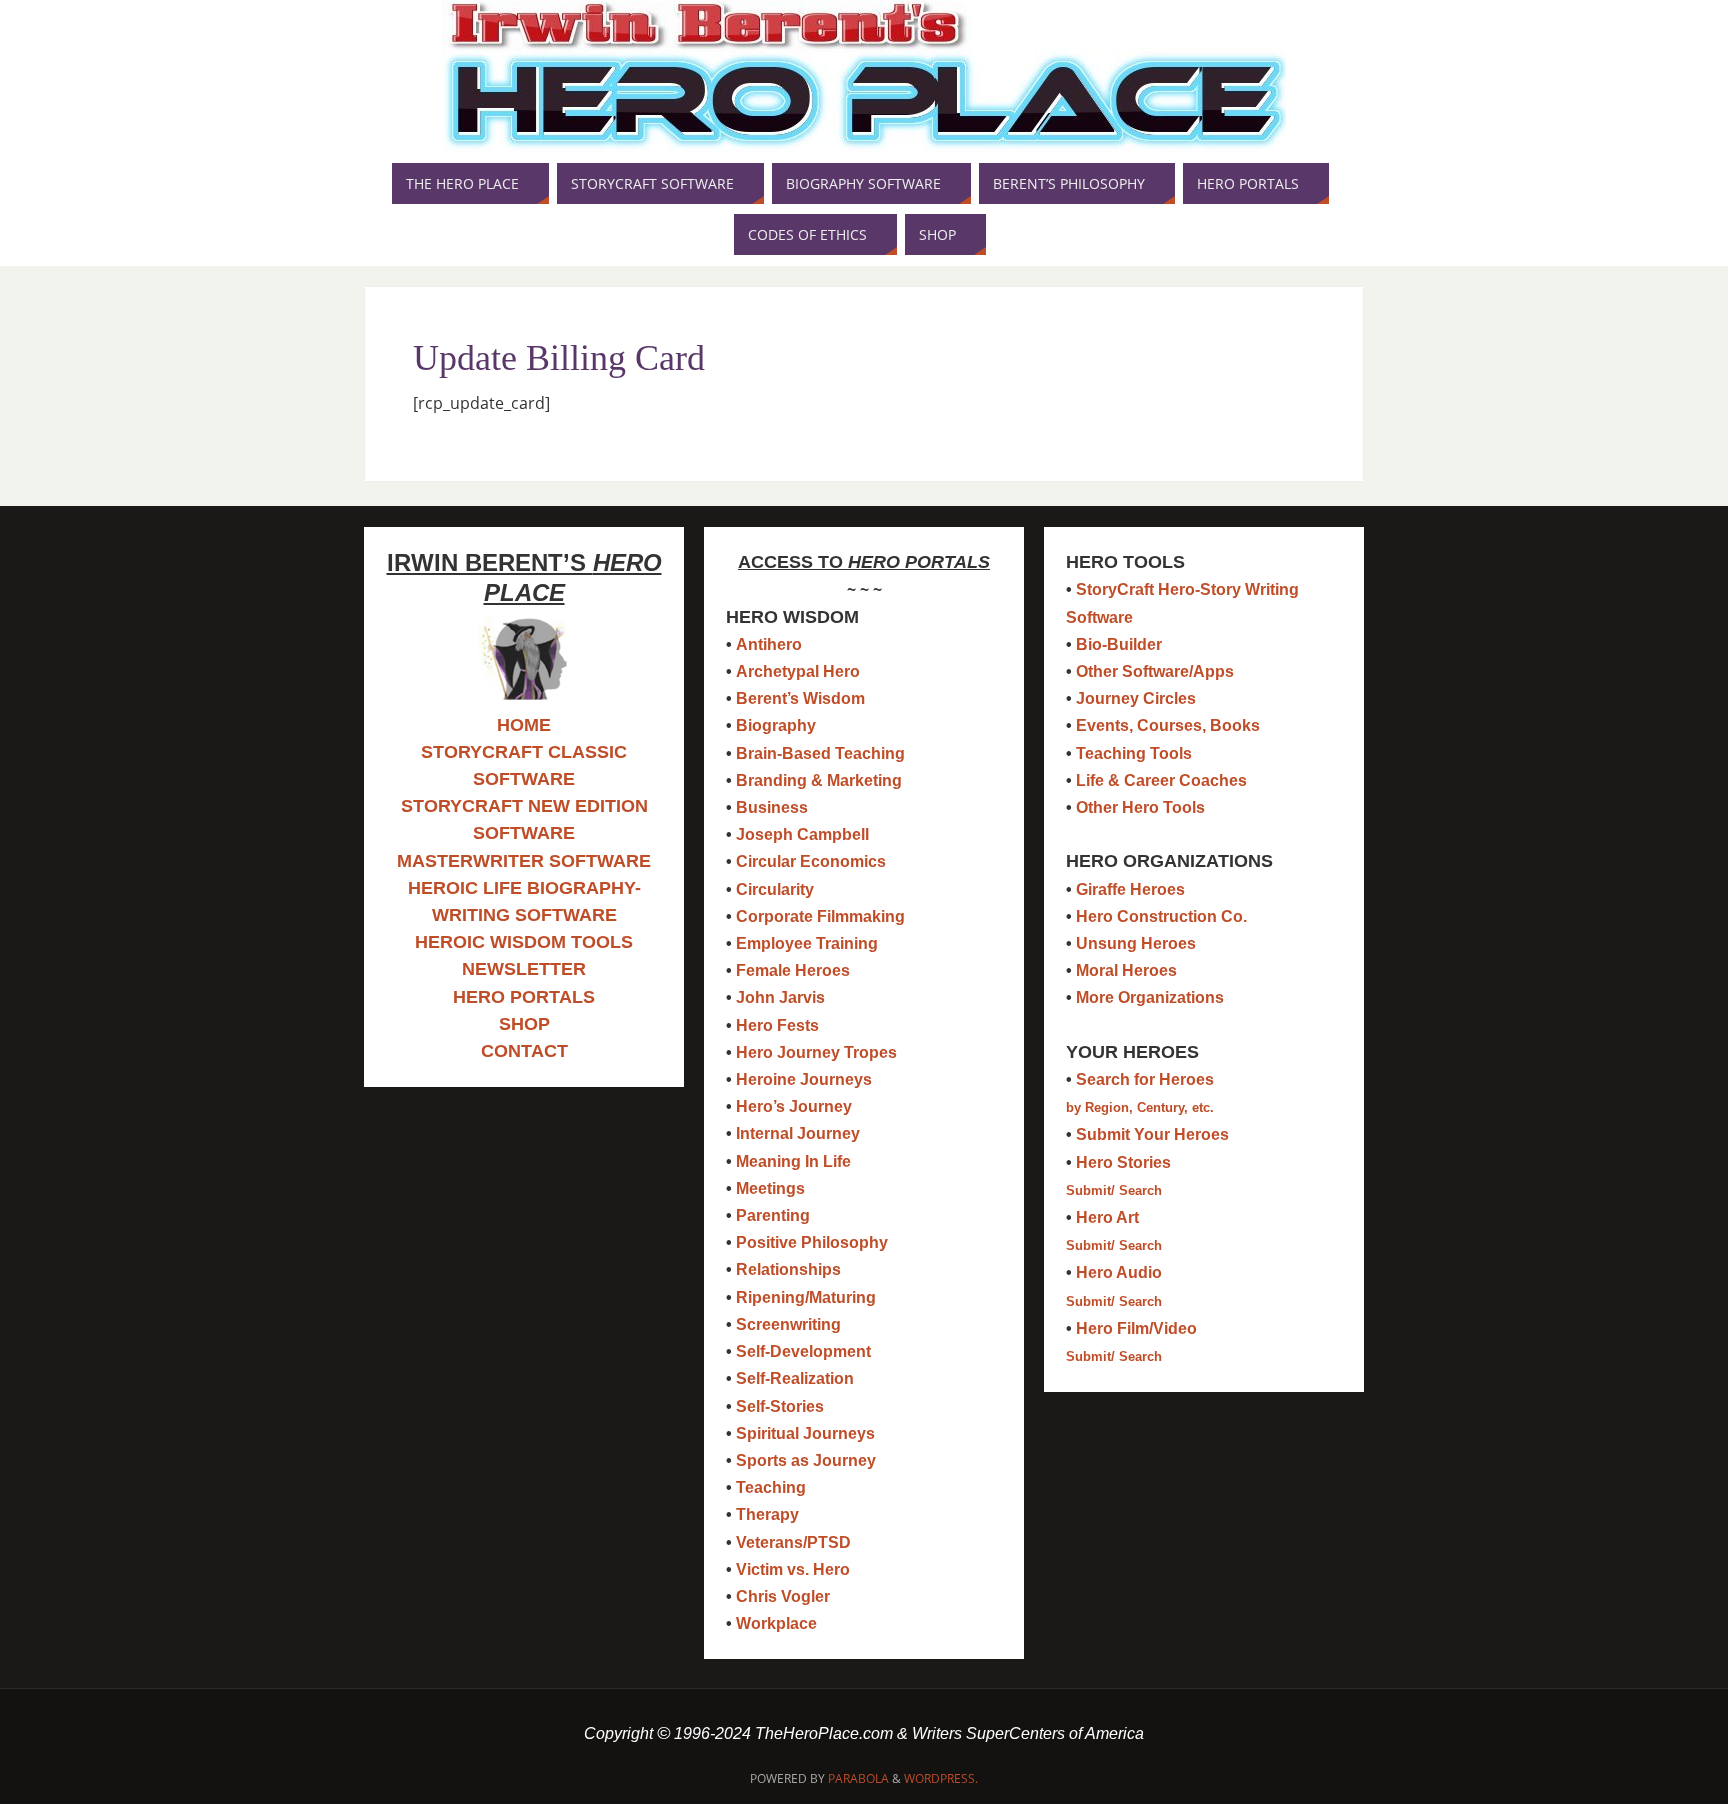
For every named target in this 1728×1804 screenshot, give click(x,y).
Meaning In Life (793, 1161)
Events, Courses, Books (1168, 725)
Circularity (775, 889)
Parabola (858, 1778)
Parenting (773, 1215)
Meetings (770, 1188)
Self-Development (803, 1351)
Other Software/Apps (1155, 671)
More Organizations (1150, 997)
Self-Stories (780, 1406)
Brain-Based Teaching (820, 753)
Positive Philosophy (812, 1242)
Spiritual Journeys (805, 1433)
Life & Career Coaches (1161, 780)
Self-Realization (795, 1378)
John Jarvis (780, 997)
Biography (776, 725)
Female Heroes (793, 970)
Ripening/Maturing (806, 1297)
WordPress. (941, 1778)
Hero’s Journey (794, 1106)
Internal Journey (798, 1133)
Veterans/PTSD (793, 1542)
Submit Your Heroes (1152, 1134)
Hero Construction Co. (1161, 916)
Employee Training (807, 943)
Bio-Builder (1119, 644)
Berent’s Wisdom (800, 698)
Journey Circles (1136, 698)
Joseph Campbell (802, 834)
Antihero (769, 644)
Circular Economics (811, 861)
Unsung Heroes (1136, 943)
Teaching (771, 1487)
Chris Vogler (783, 1596)
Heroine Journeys (804, 1079)
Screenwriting (788, 1324)
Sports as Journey (806, 1460)
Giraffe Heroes (1130, 889)
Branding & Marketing (819, 780)
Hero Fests (777, 1025)
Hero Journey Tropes (816, 1052)
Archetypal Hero (798, 671)
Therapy (767, 1514)
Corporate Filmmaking (820, 916)
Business (772, 807)
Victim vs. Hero (793, 1569)
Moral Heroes (1126, 970)
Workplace (776, 1623)
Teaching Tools (1134, 753)
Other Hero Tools (1140, 807)
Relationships (788, 1269)
